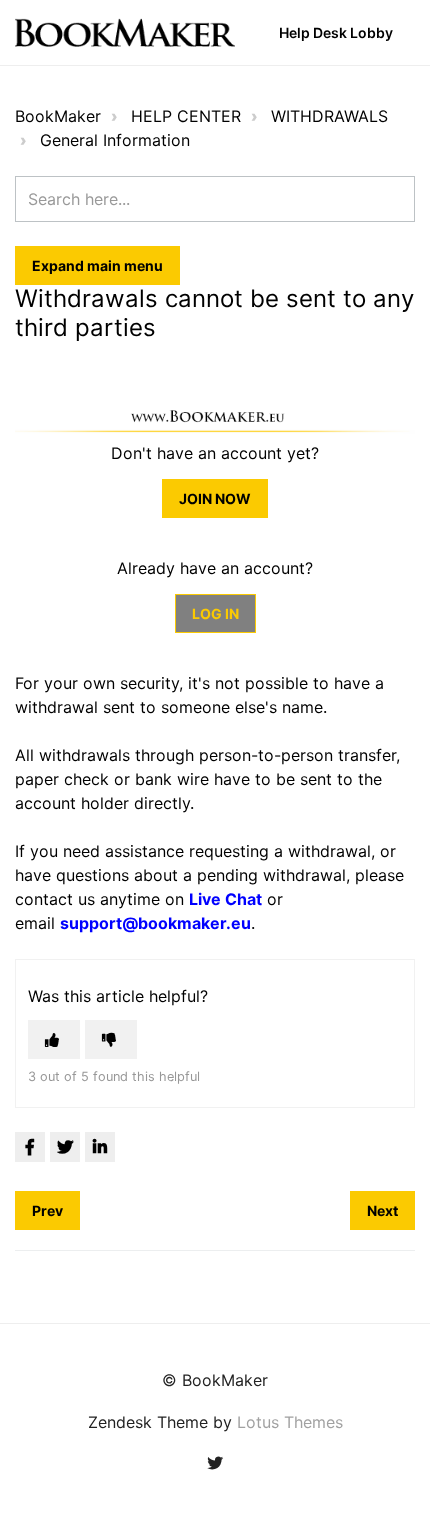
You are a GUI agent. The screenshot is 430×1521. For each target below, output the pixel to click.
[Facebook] (30, 1147)
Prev (47, 1210)
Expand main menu (97, 265)
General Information (115, 140)
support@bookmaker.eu (155, 923)
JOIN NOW (215, 498)
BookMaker (58, 116)
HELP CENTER (186, 116)
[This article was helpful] (54, 1039)
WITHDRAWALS (329, 116)
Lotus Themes (290, 1422)
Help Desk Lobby (336, 32)
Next (382, 1210)
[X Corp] (65, 1147)
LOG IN (215, 613)
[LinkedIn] (100, 1147)
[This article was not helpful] (111, 1039)
